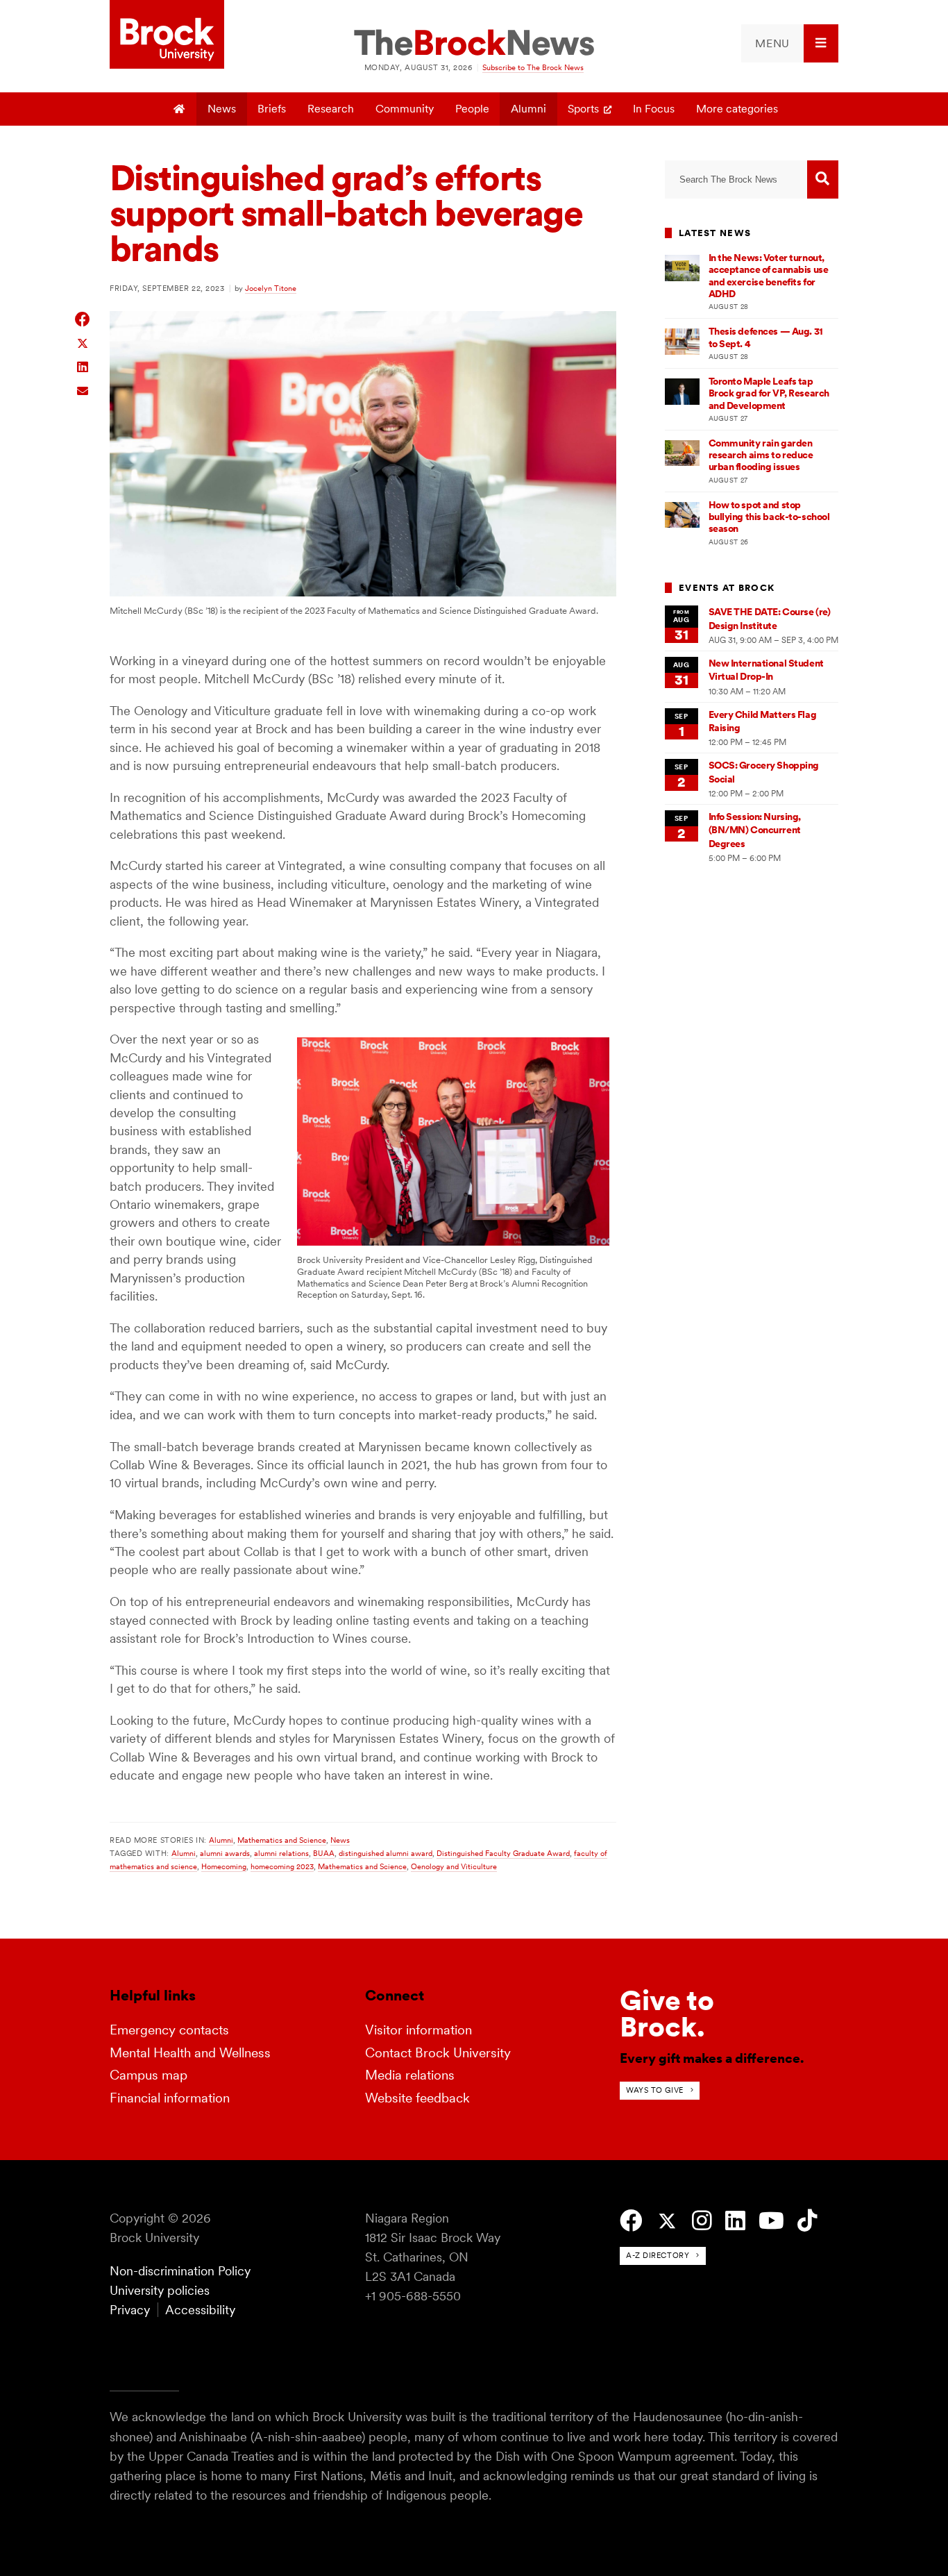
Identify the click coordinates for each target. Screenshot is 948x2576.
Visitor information (418, 2030)
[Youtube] (771, 2221)
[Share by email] (83, 389)
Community (405, 109)
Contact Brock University (438, 2053)
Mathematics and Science (282, 1840)
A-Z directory (658, 2255)
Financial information (170, 2098)
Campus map (149, 2075)
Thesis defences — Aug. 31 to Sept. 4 (766, 337)
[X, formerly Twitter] (667, 2222)
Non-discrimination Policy (180, 2271)
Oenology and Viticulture (454, 1866)
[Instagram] (702, 2221)
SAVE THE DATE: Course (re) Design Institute (770, 618)
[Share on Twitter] (83, 343)
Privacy (130, 2310)
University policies (160, 2290)
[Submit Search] (823, 179)
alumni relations (281, 1853)
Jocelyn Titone (271, 288)
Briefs (272, 109)
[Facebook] (631, 2221)
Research (331, 109)
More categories (737, 109)
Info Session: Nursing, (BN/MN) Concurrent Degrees (755, 830)
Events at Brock (727, 588)
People (472, 109)
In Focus (654, 109)
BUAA (324, 1853)
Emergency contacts (169, 2030)
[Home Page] (180, 109)
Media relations (410, 2075)
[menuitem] (790, 43)
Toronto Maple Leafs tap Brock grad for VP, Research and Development (769, 393)
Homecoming (224, 1866)
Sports (583, 109)
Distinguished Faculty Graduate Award (503, 1853)
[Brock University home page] (167, 35)
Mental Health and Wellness (190, 2053)
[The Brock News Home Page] (474, 44)
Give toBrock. (667, 2014)
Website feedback (417, 2098)
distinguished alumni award (386, 1853)
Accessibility (200, 2310)
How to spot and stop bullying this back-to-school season (769, 517)
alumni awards (225, 1853)
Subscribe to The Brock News (533, 67)
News (222, 109)
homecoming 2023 (282, 1866)
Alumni (528, 109)
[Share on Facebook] (83, 319)
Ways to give (655, 2090)
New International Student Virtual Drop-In (766, 670)
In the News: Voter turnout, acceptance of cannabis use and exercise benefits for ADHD (769, 276)
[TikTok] (807, 2221)
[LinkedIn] (735, 2221)
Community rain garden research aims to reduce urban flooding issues (761, 455)
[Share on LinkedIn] (83, 366)
